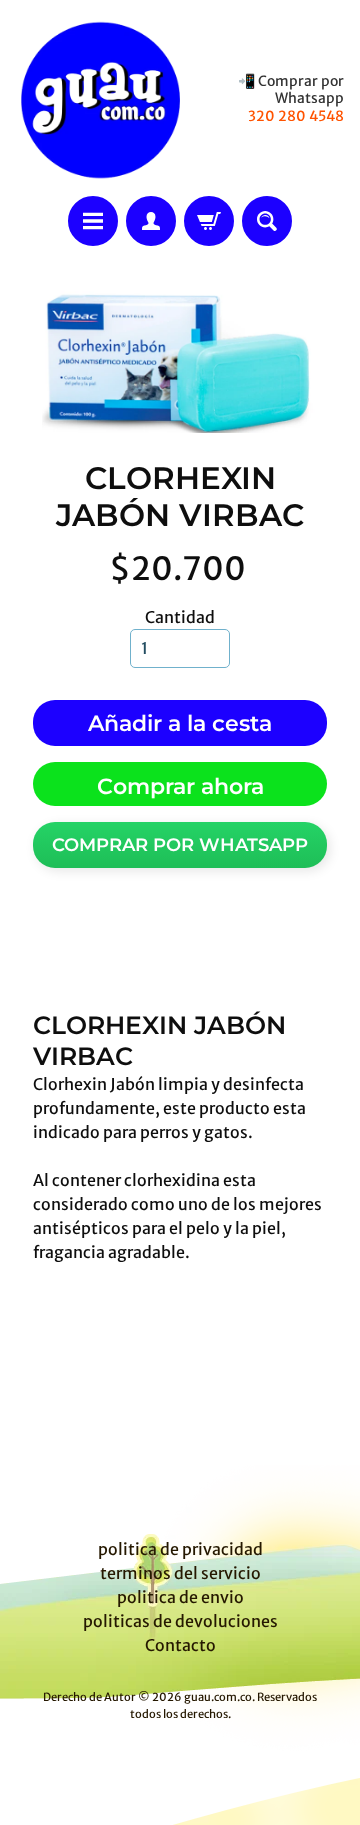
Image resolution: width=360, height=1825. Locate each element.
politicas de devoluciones (180, 1621)
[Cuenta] (151, 221)
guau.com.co (218, 1697)
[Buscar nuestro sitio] (267, 221)
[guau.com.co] (98, 98)
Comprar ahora (180, 786)
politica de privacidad (180, 1549)
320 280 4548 (296, 116)
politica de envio (180, 1597)
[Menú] (93, 221)
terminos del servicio (180, 1573)
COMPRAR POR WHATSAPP (180, 845)
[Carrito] (209, 221)
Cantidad (180, 617)
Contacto (180, 1645)
